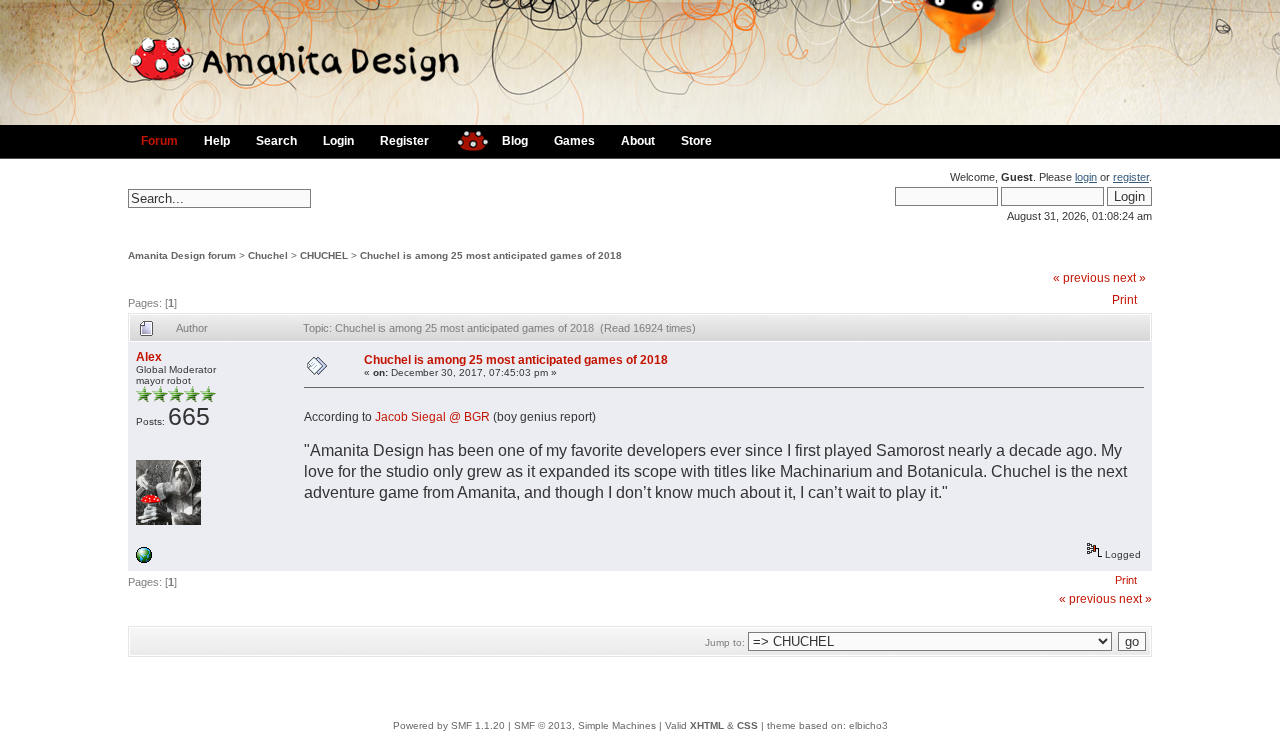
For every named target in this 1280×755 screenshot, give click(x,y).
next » (1129, 278)
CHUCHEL (324, 255)
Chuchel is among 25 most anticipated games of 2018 (491, 255)
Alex (149, 357)
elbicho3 (868, 725)
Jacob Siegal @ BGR (432, 417)
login (1086, 177)
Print (1124, 300)
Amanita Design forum (182, 255)
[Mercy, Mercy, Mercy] (144, 559)
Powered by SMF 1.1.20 (449, 725)
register (1131, 177)
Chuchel (268, 255)
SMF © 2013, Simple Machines (585, 725)
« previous (1081, 278)
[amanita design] (465, 138)
